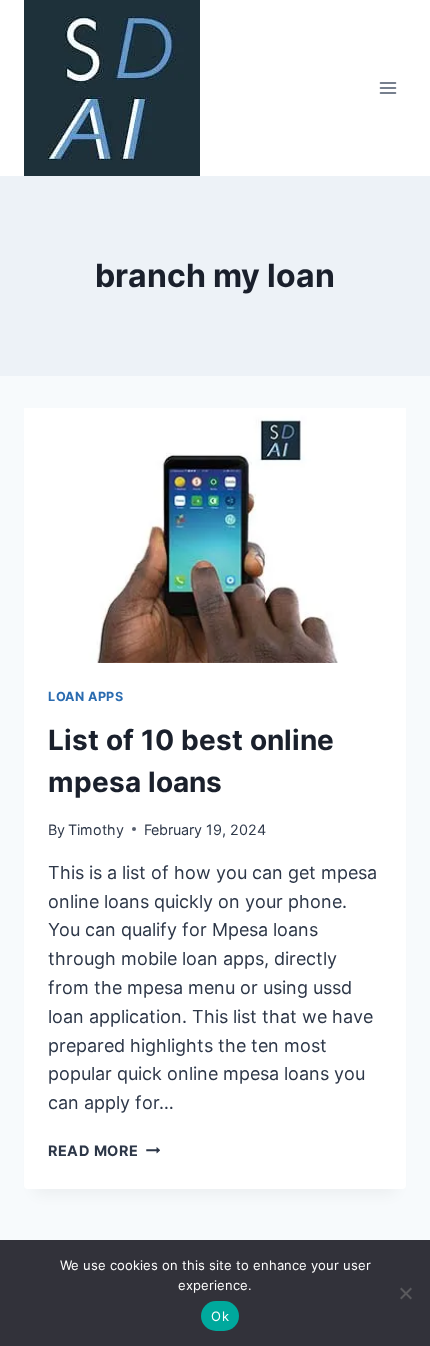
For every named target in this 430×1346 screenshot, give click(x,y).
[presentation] (215, 535)
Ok (220, 1316)
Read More (104, 1150)
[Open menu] (387, 87)
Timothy (96, 829)
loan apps (86, 696)
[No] (405, 1293)
